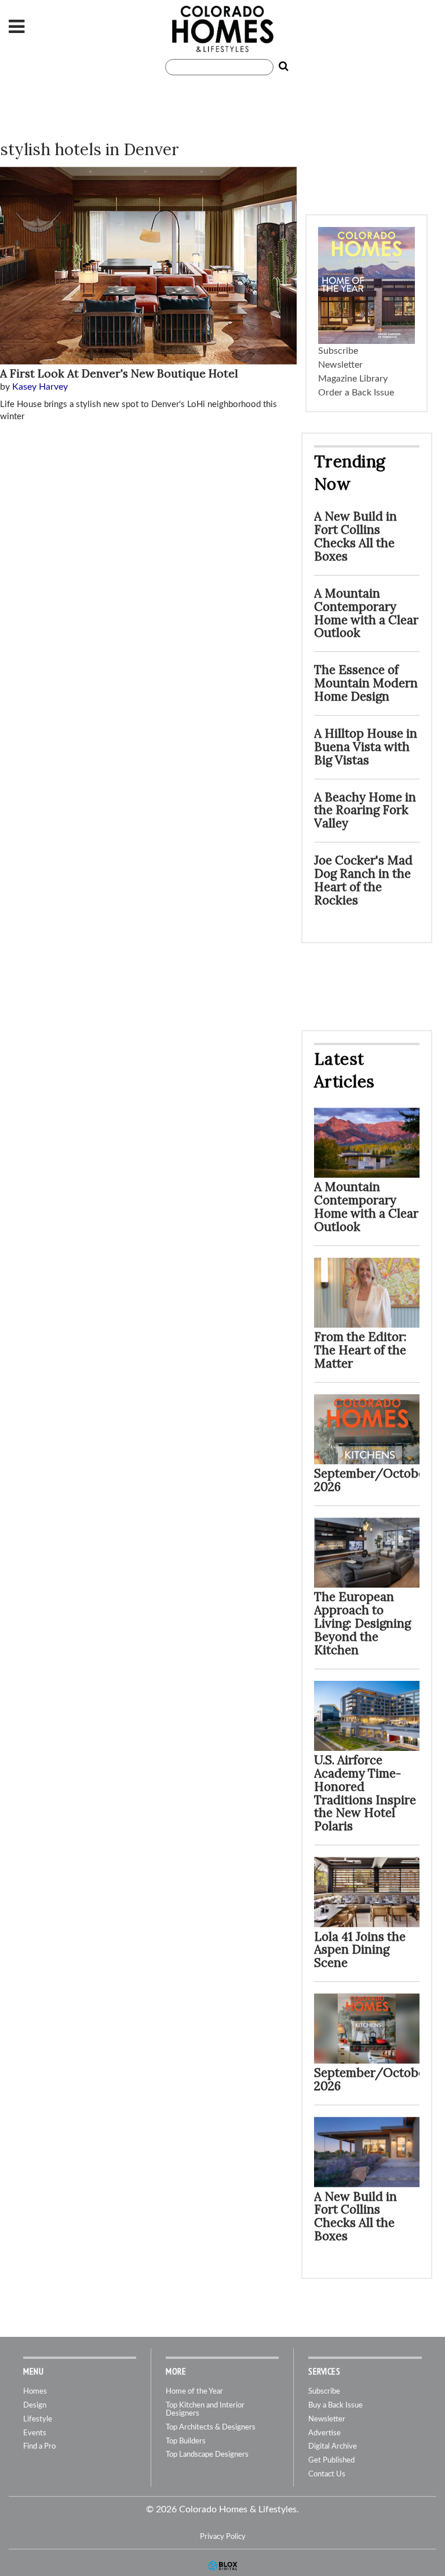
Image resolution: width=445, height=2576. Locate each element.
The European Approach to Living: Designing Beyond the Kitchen (362, 1623)
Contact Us (327, 2474)
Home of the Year (194, 2392)
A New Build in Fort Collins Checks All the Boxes (355, 536)
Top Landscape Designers (207, 2455)
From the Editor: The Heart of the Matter (360, 1350)
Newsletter (340, 365)
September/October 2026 (372, 1480)
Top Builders (186, 2441)
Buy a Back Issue (335, 2405)
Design (35, 2405)
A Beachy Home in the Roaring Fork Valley (365, 810)
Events (35, 2433)
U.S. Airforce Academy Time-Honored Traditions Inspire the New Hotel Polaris (365, 1793)
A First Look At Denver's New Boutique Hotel (119, 373)
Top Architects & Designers (211, 2427)
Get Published (331, 2460)
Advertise (324, 2433)
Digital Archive (333, 2447)
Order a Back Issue (356, 393)
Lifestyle (38, 2419)
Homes (35, 2392)
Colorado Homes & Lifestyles (222, 29)
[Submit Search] (281, 67)
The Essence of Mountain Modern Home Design (366, 683)
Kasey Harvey (40, 387)
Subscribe (338, 351)
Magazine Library (353, 379)
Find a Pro (39, 2447)
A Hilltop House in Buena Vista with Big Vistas (366, 747)
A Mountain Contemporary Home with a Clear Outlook (366, 613)
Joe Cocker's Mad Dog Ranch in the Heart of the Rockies (363, 880)
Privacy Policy (223, 2537)
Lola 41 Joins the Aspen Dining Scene (360, 1950)
